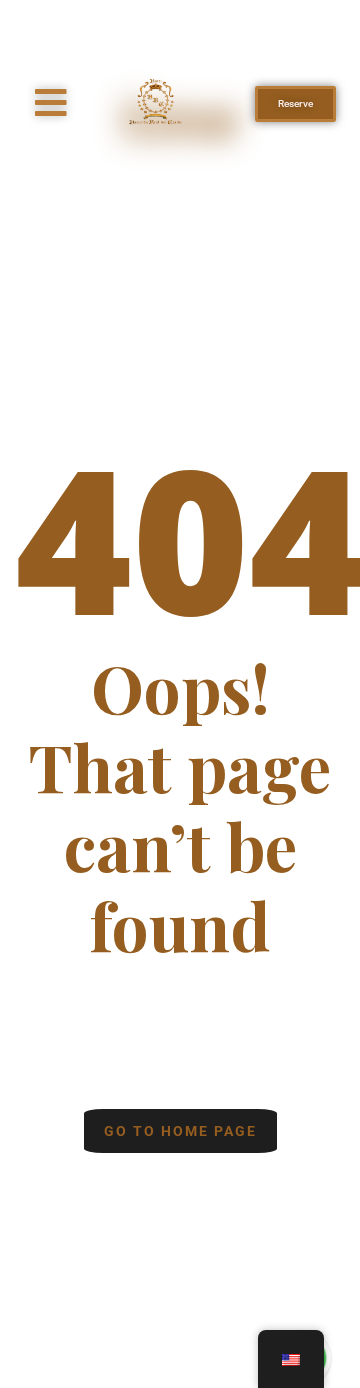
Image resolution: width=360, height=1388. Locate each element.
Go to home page (180, 1131)
